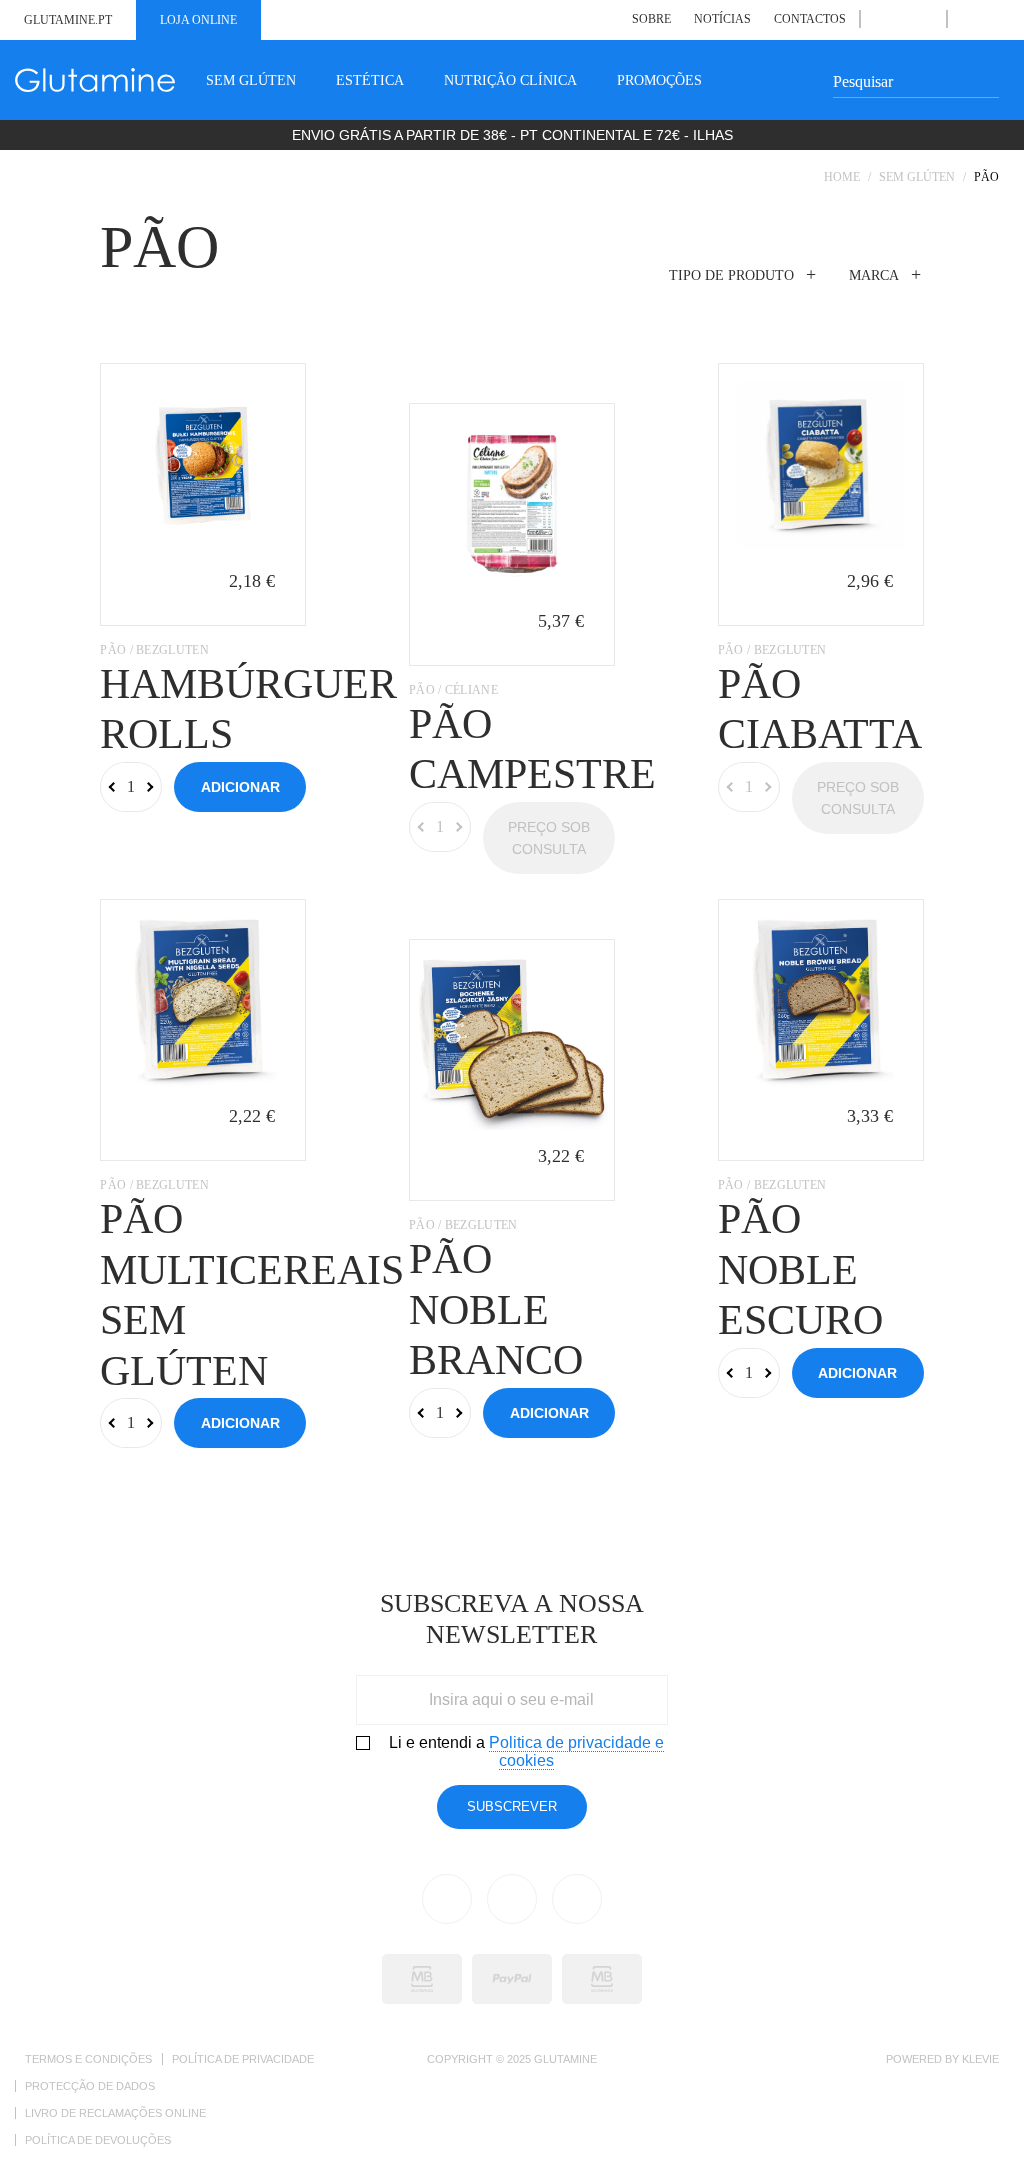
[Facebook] (880, 19)
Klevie (980, 2059)
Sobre (651, 19)
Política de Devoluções (98, 2140)
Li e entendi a (526, 1751)
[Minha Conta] (967, 19)
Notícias (722, 19)
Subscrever (512, 1806)
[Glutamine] (95, 80)
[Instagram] (925, 19)
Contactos (810, 19)
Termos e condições (88, 2059)
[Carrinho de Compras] (989, 18)
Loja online (198, 20)
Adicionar (240, 787)
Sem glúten (251, 80)
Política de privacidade (243, 2059)
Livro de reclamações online (115, 2113)
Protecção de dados (90, 2086)
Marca (874, 275)
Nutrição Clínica (510, 80)
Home (842, 177)
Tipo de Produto (731, 275)
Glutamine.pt (68, 20)
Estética (370, 80)
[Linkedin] (902, 19)
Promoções (659, 80)
